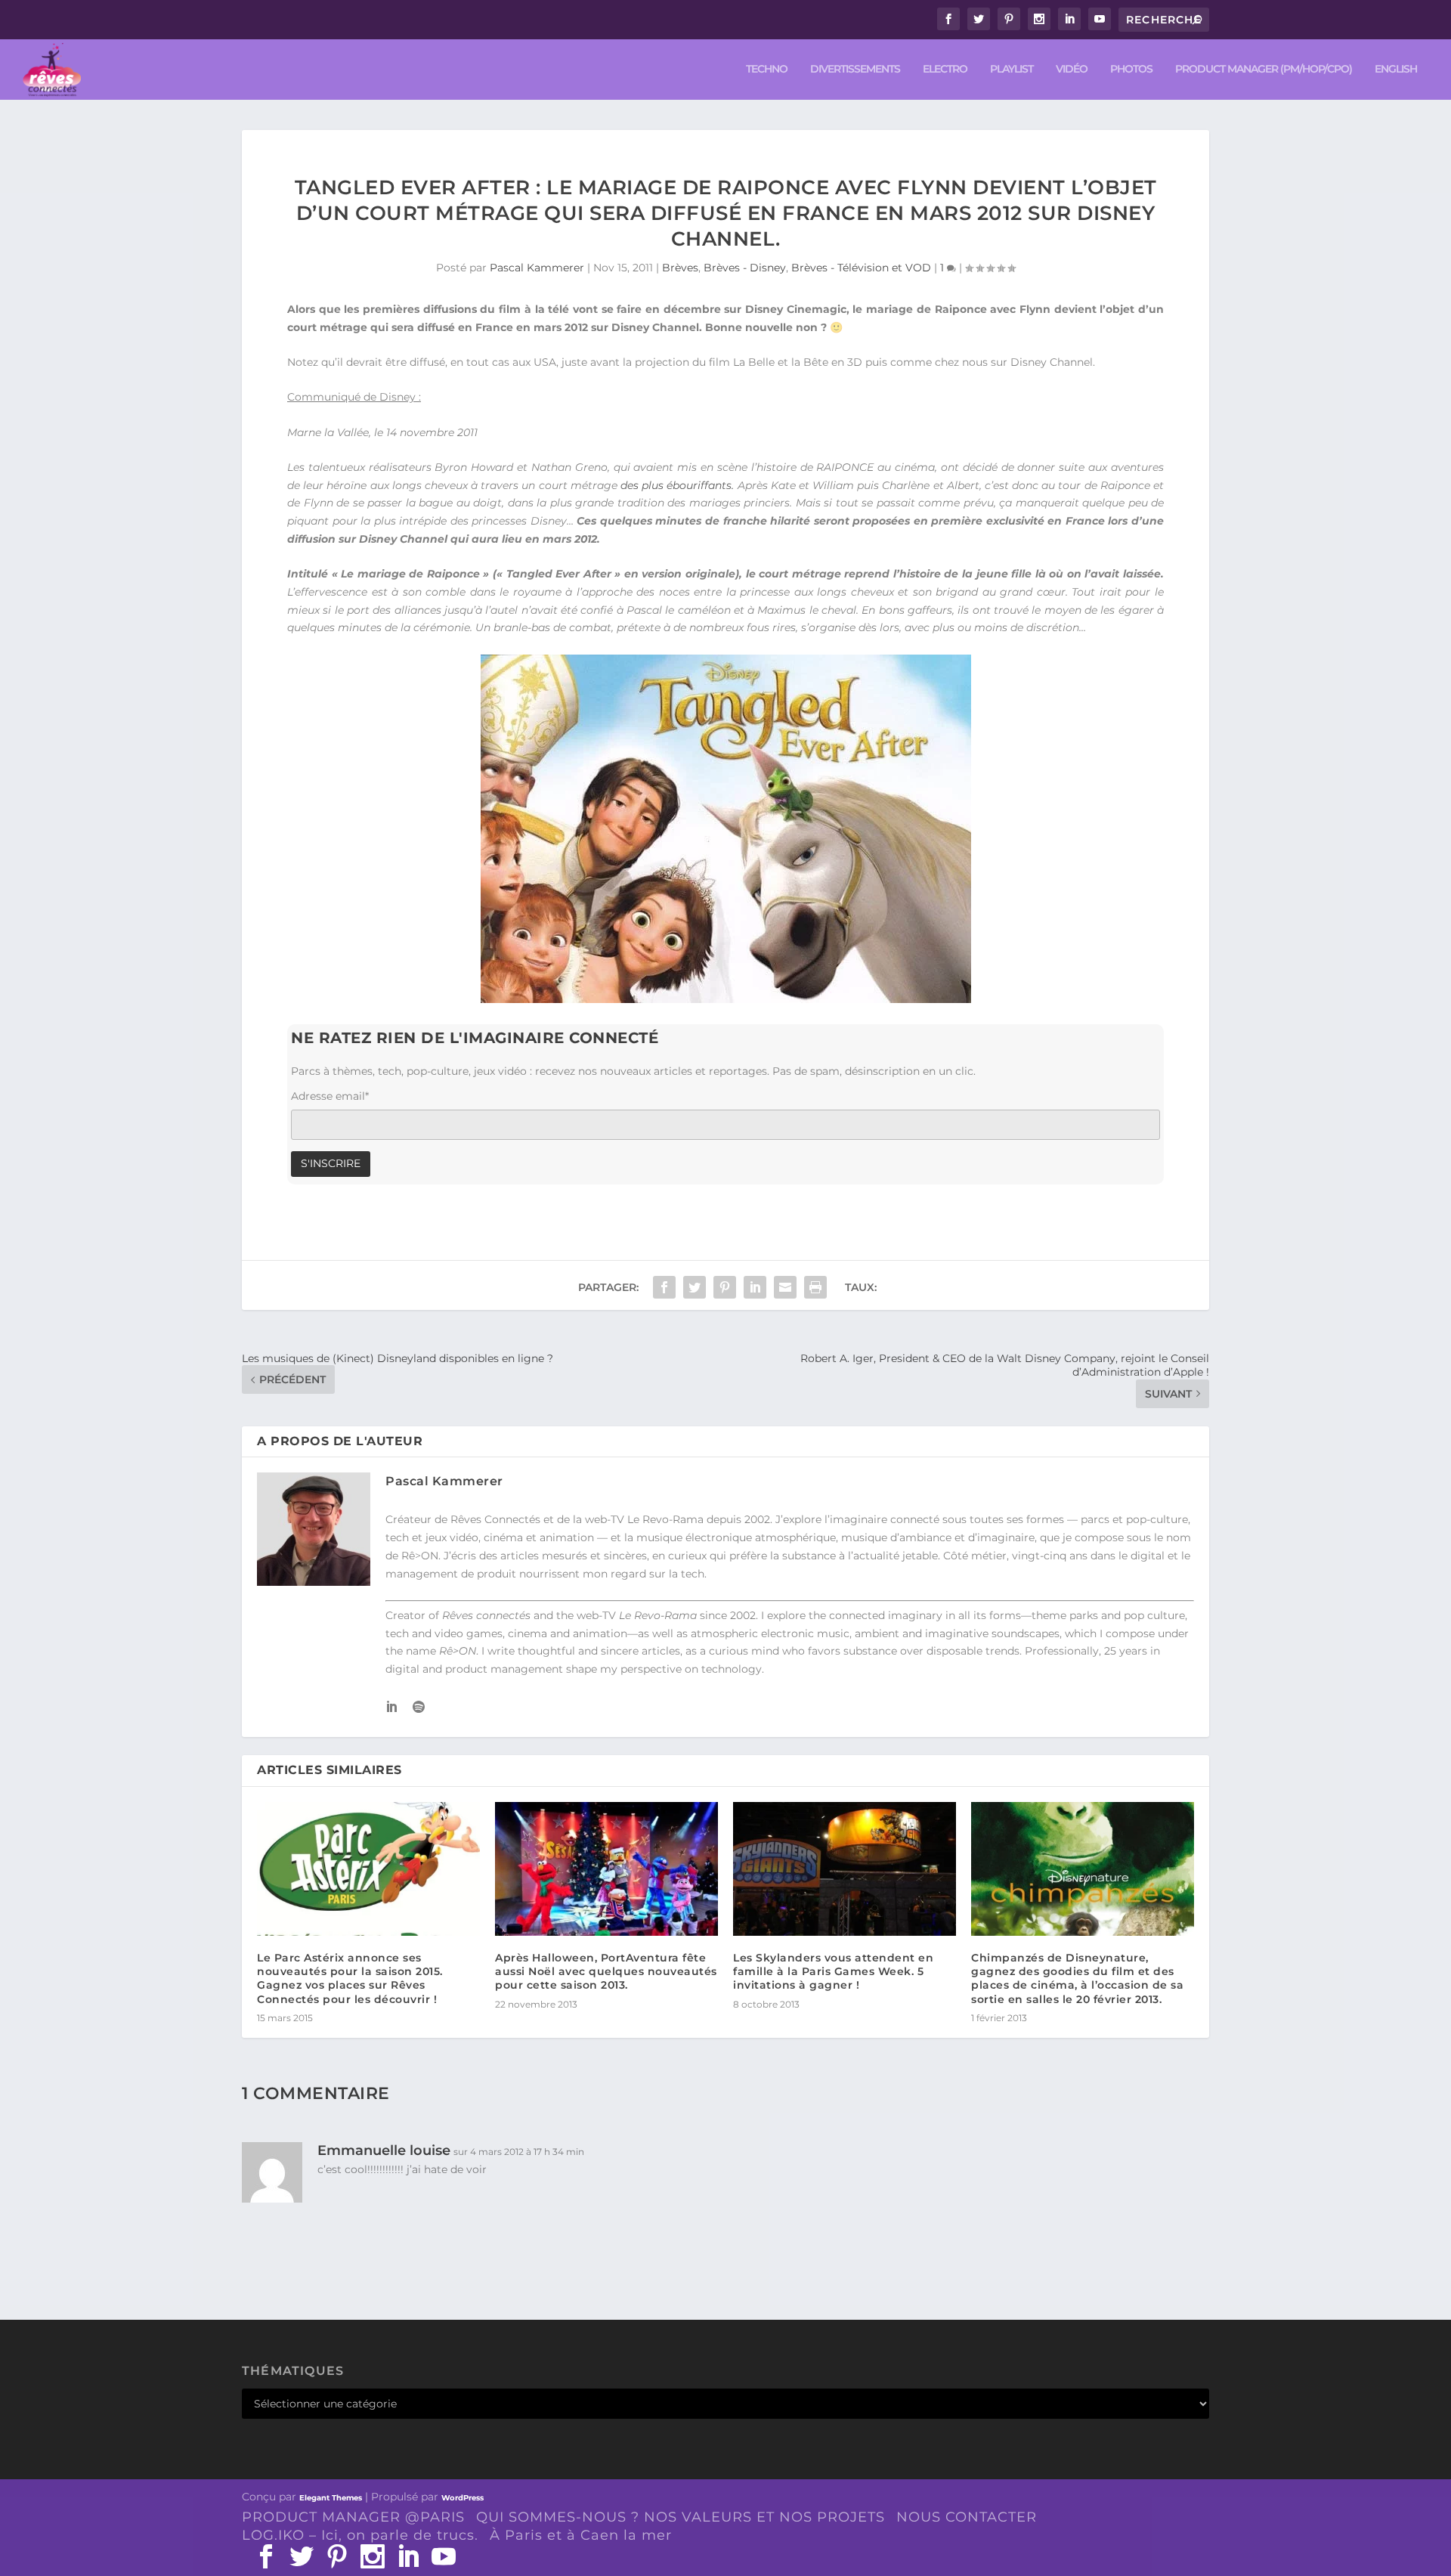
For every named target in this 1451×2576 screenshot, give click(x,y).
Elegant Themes (331, 2498)
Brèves (680, 268)
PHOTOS (1131, 69)
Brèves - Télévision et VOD (861, 268)
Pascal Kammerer (537, 268)
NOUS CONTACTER (967, 2517)
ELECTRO (945, 69)
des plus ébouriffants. (677, 485)
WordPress (463, 2498)
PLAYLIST (1012, 69)
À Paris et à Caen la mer (581, 2535)
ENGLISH (1396, 69)
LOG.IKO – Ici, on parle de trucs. (360, 2535)
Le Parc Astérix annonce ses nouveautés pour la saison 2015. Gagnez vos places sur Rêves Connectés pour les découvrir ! (350, 1978)
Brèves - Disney (745, 268)
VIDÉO (1072, 69)
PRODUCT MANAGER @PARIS (353, 2517)
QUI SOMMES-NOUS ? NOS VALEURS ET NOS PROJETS (681, 2517)
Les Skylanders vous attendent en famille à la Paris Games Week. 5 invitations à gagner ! (833, 1971)
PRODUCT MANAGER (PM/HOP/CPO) (1264, 69)
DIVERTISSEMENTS (855, 69)
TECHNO (767, 69)
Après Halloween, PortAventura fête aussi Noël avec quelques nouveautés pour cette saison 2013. (606, 1971)
